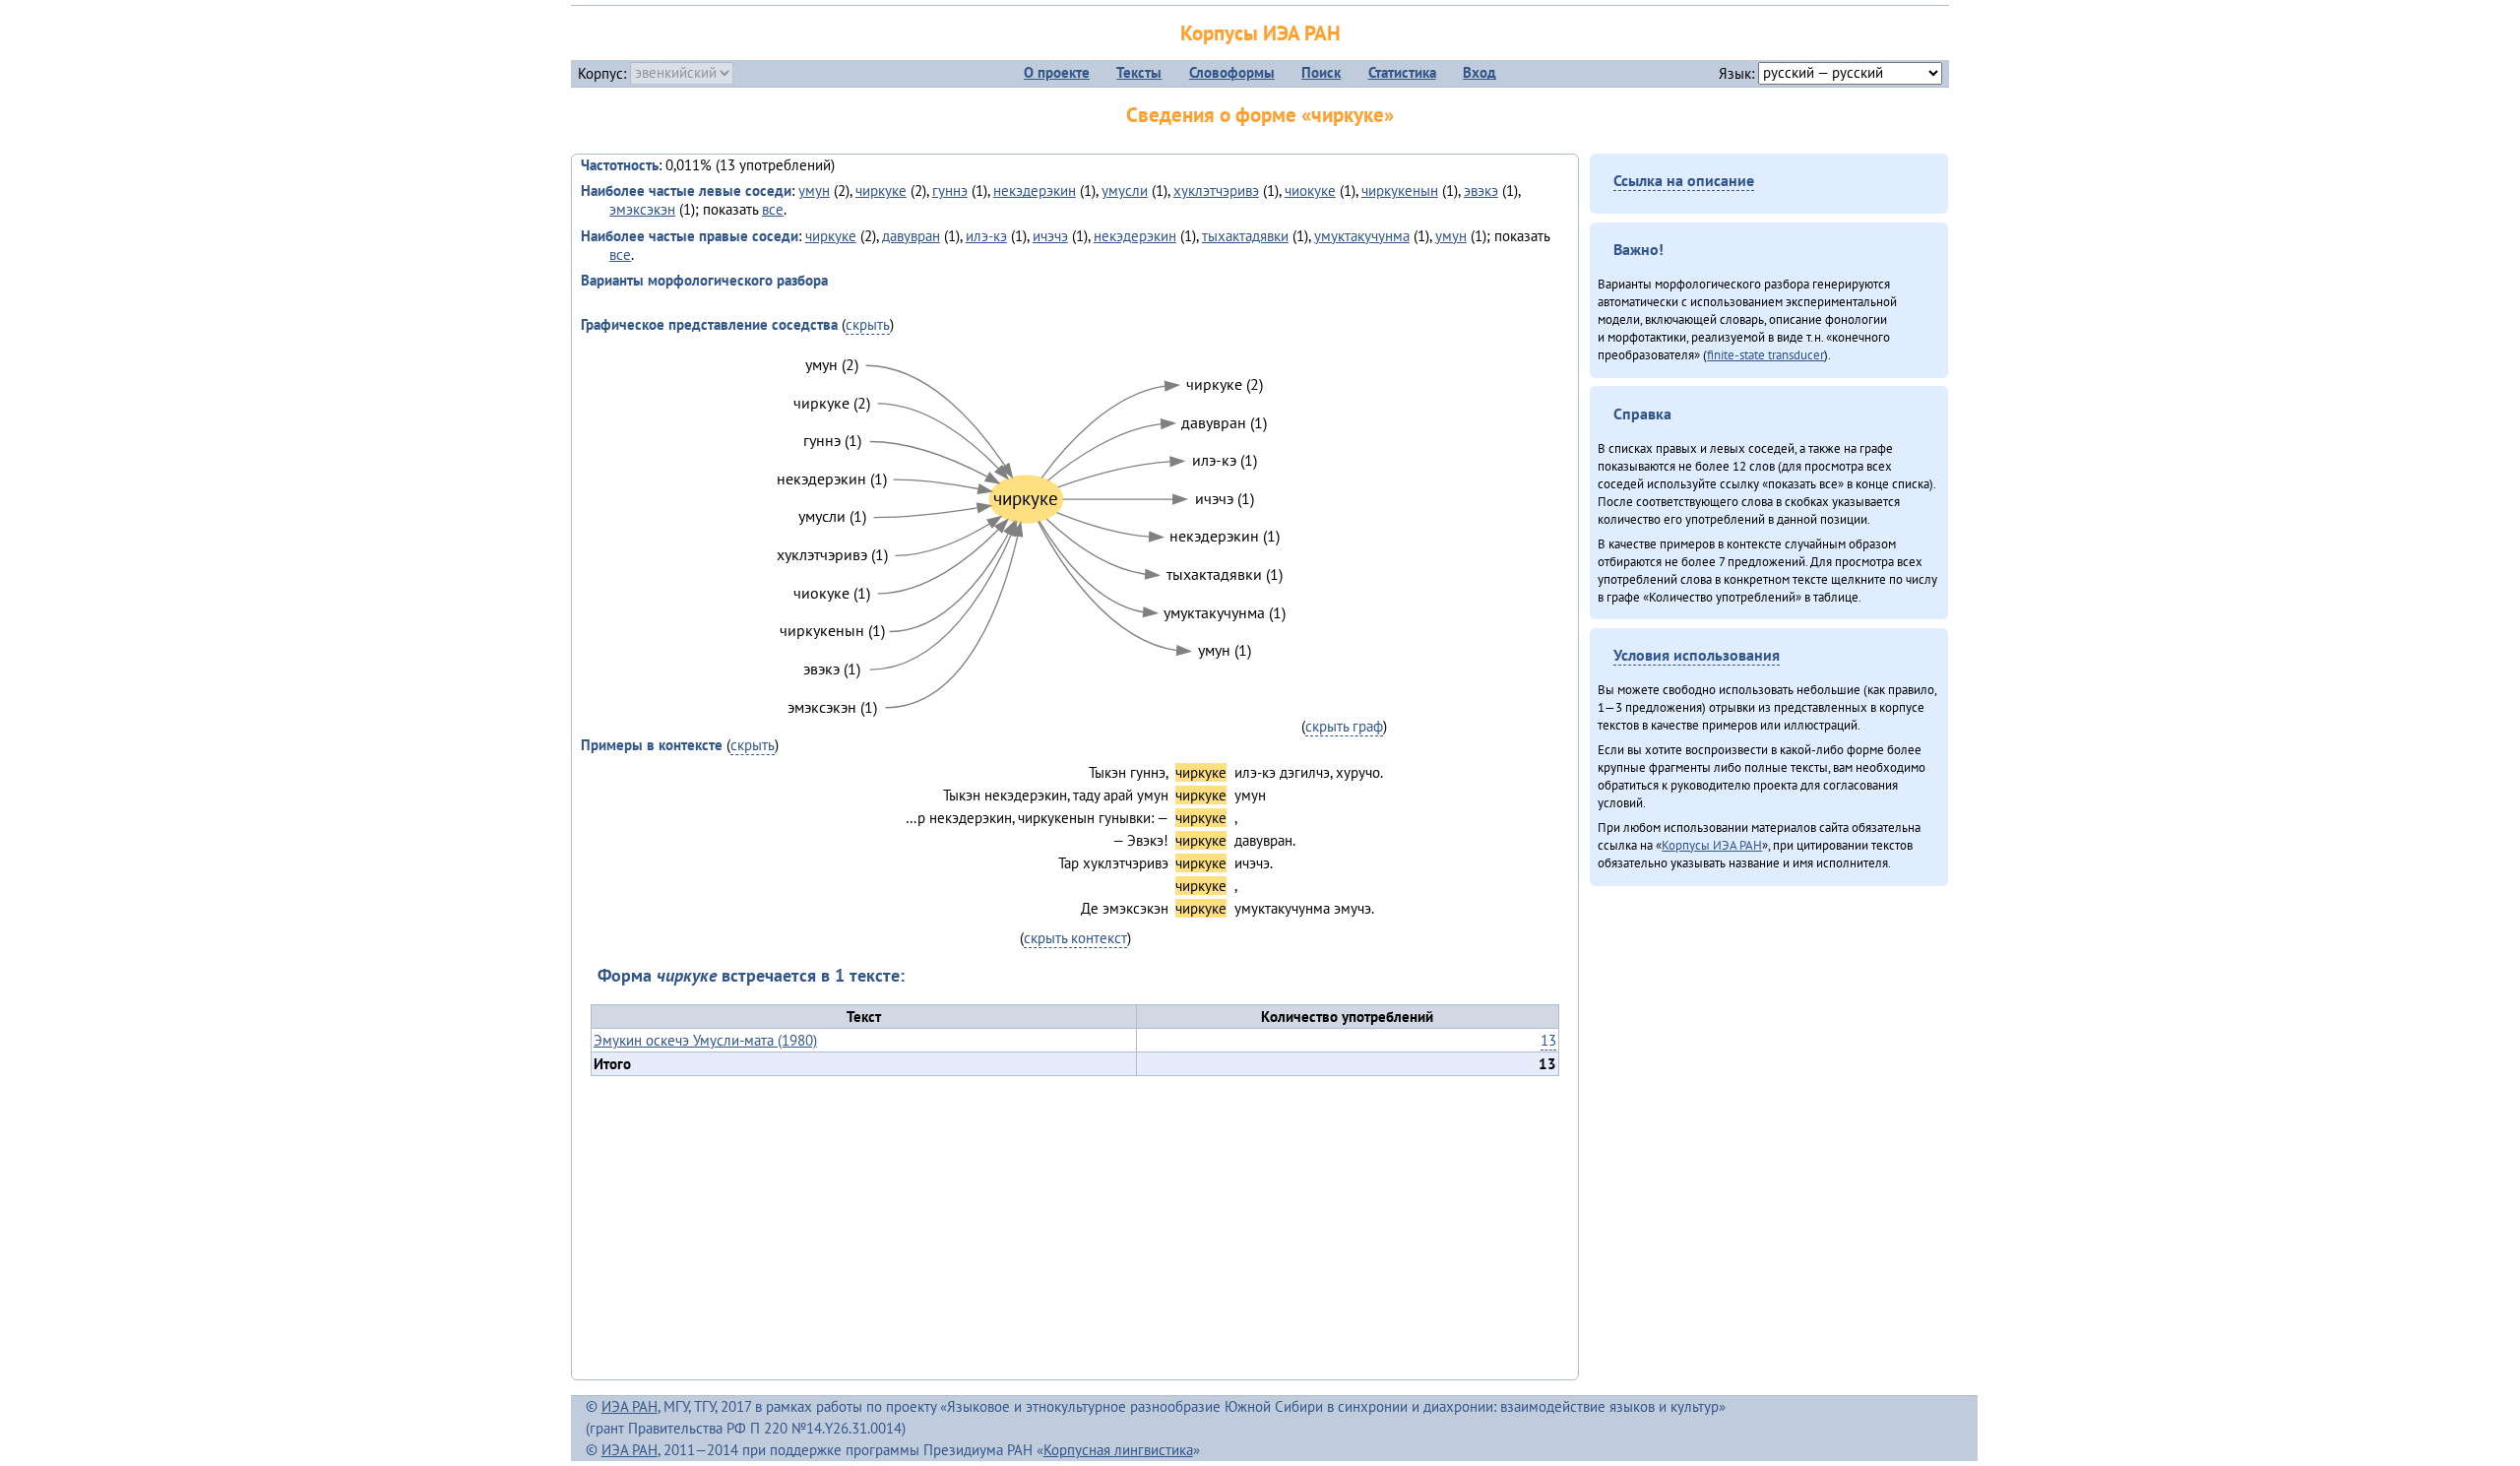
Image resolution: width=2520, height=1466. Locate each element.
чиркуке (881, 191)
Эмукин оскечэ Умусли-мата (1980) (705, 1040)
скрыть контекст (1075, 938)
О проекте (1057, 72)
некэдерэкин (1035, 191)
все (773, 209)
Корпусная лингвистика (1118, 1450)
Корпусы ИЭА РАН (1260, 33)
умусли (1125, 191)
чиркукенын (1400, 191)
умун (814, 191)
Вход (1480, 72)
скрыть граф (1344, 726)
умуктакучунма (1362, 236)
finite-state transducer (1765, 354)
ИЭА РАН (630, 1406)
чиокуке (1310, 191)
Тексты (1139, 72)
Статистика (1402, 72)
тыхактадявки (1245, 236)
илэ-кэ (986, 236)
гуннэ (950, 191)
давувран (911, 236)
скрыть (868, 324)
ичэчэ (1050, 236)
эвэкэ (1481, 191)
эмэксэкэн (642, 209)
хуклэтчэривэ (1216, 191)
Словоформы (1232, 72)
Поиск (1321, 72)
